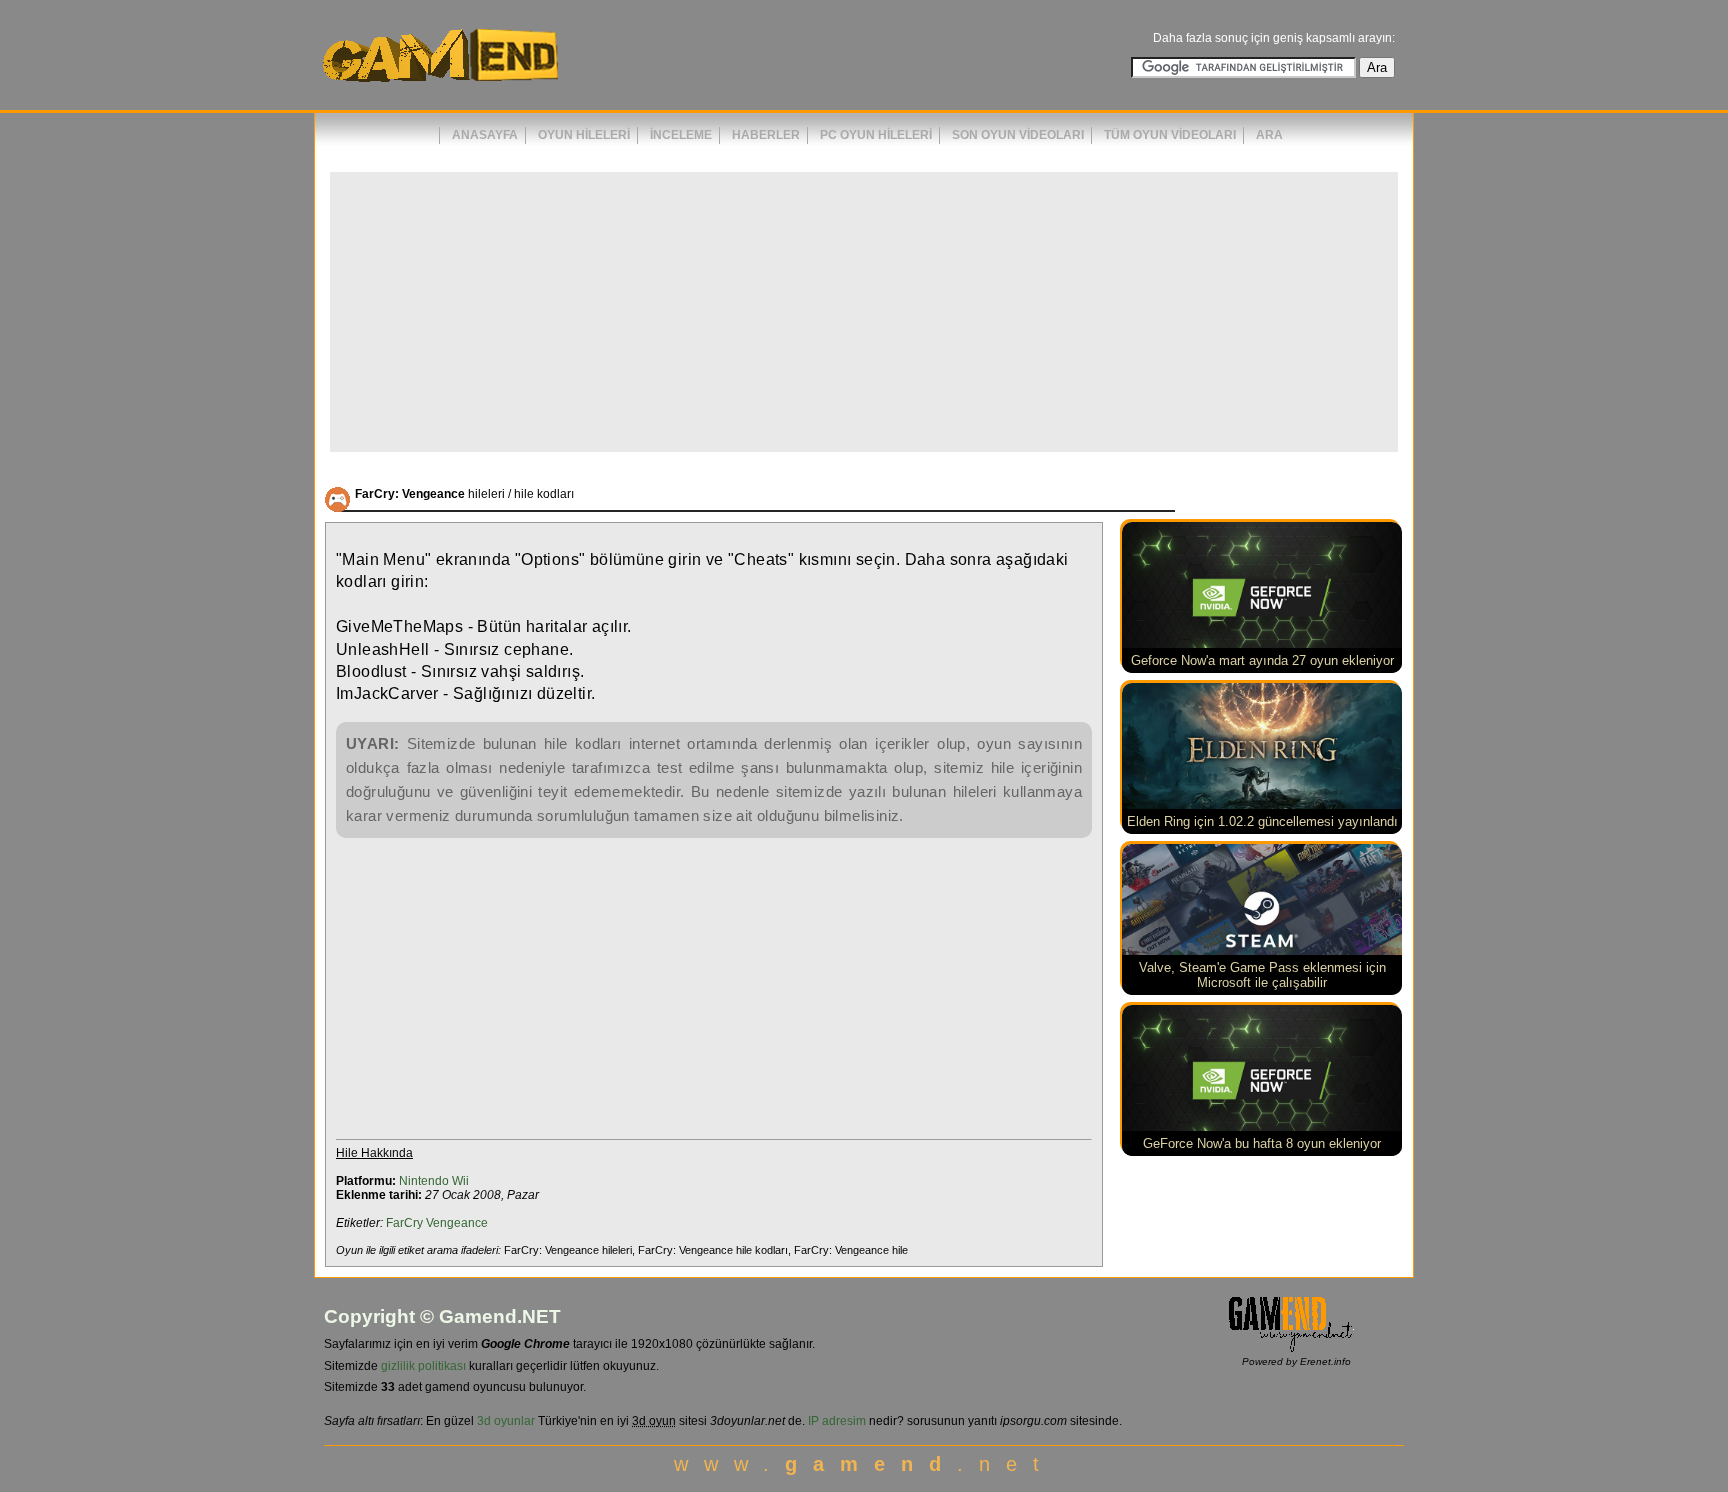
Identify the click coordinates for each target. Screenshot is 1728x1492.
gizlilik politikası (423, 1366)
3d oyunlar (506, 1421)
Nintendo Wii (434, 1181)
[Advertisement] (864, 312)
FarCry (404, 1223)
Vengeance (457, 1223)
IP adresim (837, 1421)
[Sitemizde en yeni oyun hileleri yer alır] (439, 91)
